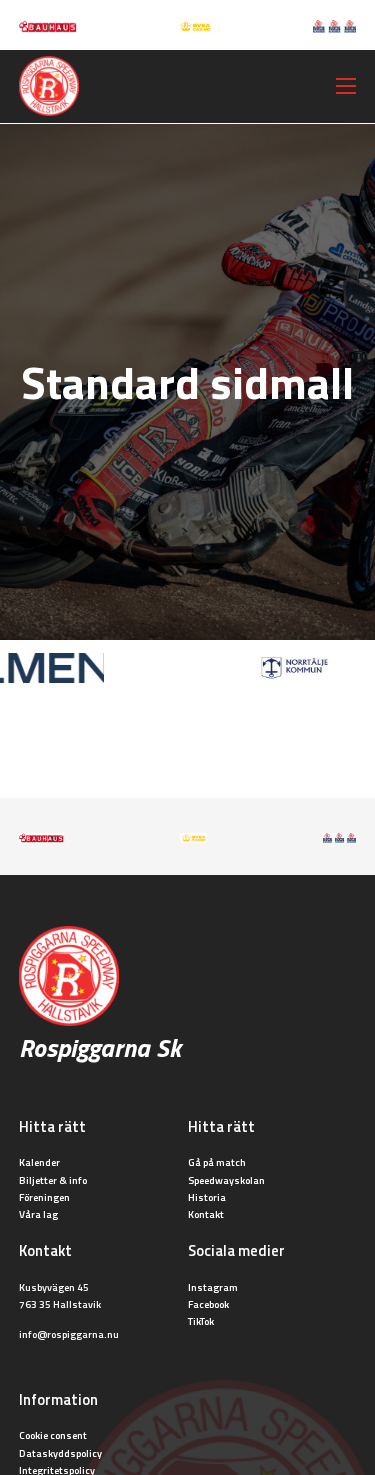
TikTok (201, 1321)
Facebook (208, 1304)
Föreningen (44, 1197)
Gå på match (217, 1162)
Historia (207, 1197)
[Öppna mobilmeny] (346, 86)
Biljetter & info (53, 1180)
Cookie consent (53, 1435)
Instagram (213, 1287)
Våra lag (38, 1214)
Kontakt (206, 1214)
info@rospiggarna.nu (69, 1334)
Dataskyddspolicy (60, 1453)
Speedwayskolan (226, 1180)
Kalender (39, 1162)
